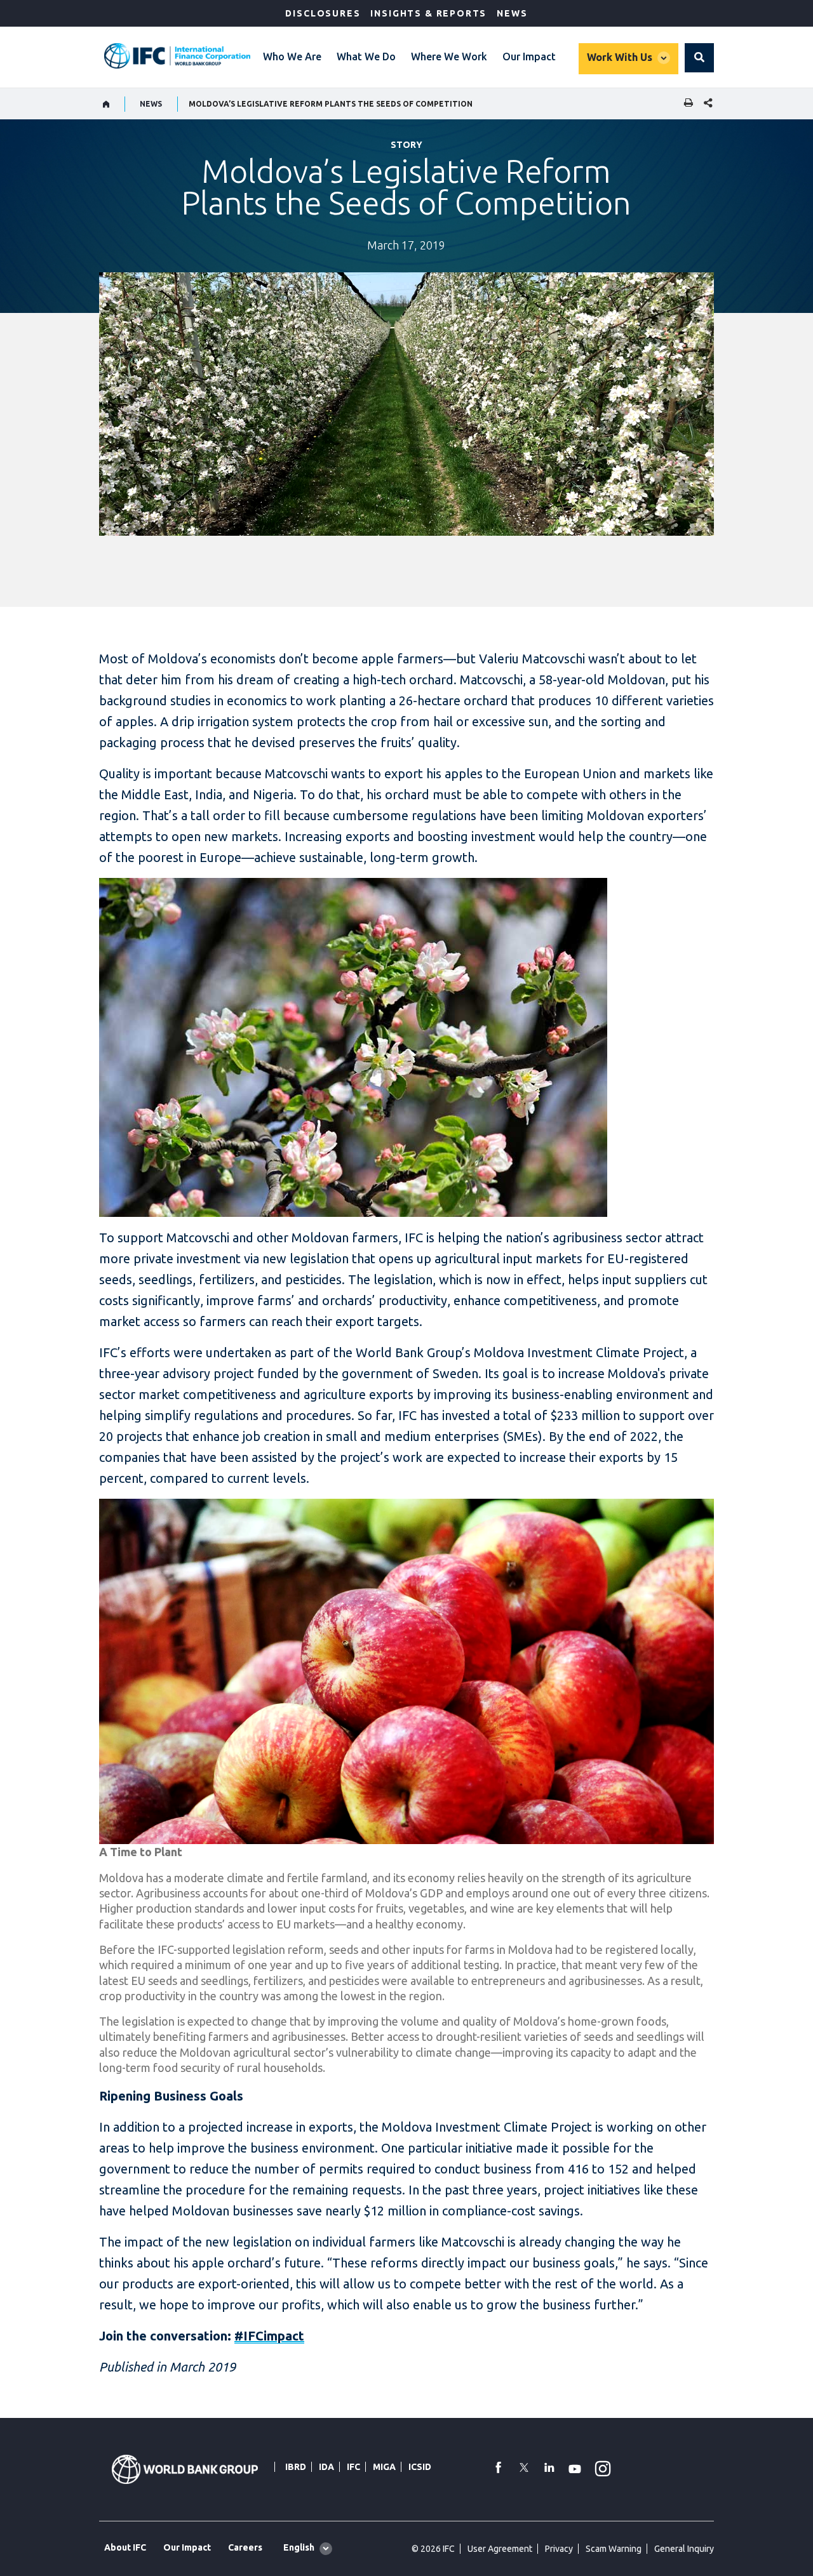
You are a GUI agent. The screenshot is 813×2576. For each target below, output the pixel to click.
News (512, 13)
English (299, 2547)
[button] (699, 58)
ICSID (420, 2467)
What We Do (366, 56)
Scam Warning (614, 2549)
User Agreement (500, 2549)
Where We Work (449, 56)
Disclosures (323, 13)
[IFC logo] (177, 56)
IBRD (296, 2467)
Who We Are (292, 56)
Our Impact (529, 56)
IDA (326, 2467)
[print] (685, 104)
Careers (245, 2547)
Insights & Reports (428, 13)
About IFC (125, 2547)
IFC (353, 2467)
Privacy (559, 2549)
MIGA (384, 2467)
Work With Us (620, 57)
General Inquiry (684, 2549)
